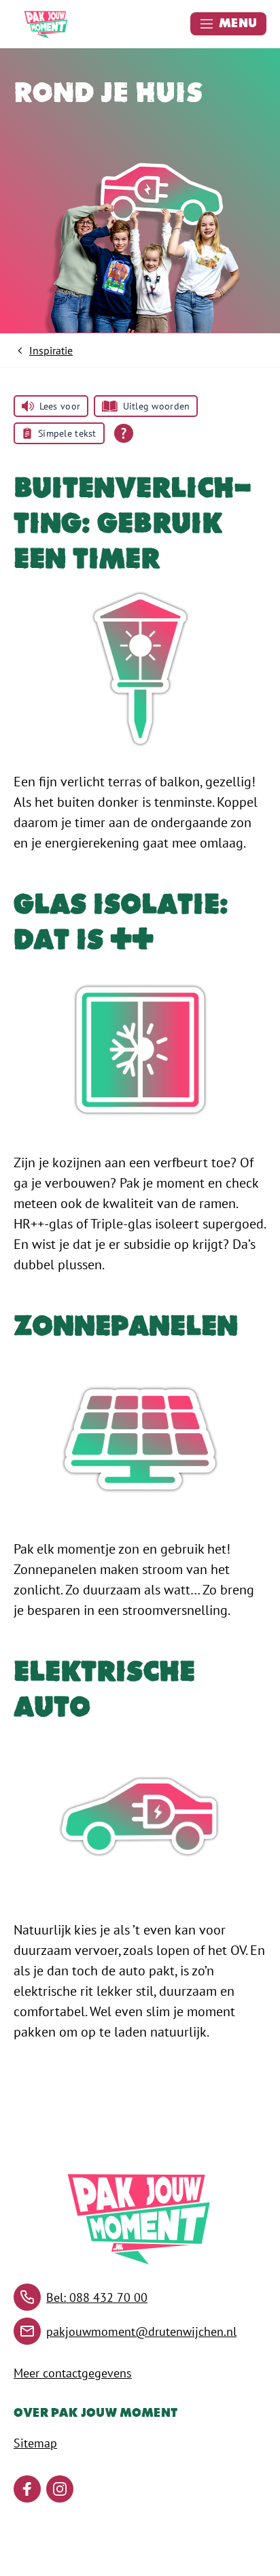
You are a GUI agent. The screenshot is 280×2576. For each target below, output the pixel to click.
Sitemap (35, 2443)
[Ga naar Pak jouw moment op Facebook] (27, 2489)
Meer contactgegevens (73, 2373)
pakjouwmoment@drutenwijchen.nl (141, 2331)
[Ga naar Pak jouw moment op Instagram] (60, 2489)
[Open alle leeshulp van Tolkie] (124, 433)
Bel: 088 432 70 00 (97, 2297)
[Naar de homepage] (46, 24)
